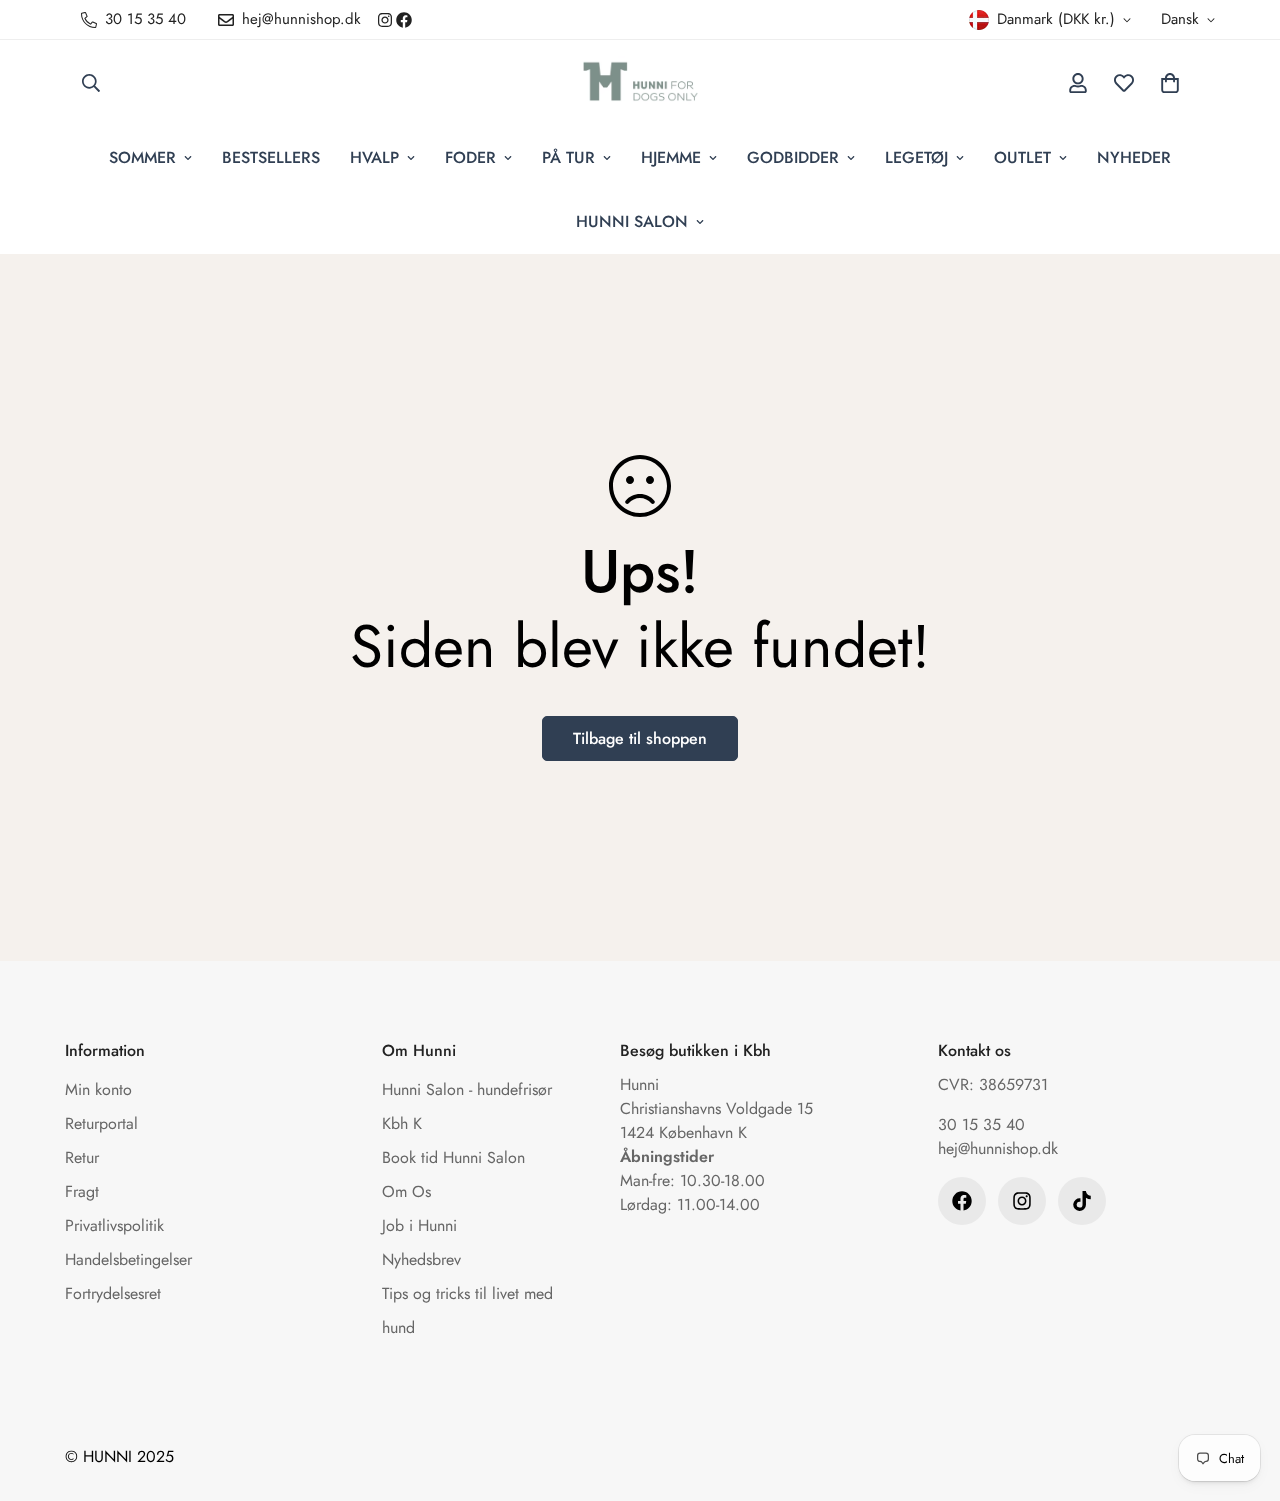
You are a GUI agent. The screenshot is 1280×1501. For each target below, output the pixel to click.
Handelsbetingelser (128, 1259)
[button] (1170, 83)
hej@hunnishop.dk (998, 1148)
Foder (470, 157)
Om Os (406, 1191)
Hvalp (374, 157)
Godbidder (793, 157)
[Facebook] (404, 20)
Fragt (82, 1191)
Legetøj (916, 157)
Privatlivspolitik (114, 1225)
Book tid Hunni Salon (453, 1157)
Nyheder (1134, 157)
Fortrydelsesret (113, 1293)
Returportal (101, 1123)
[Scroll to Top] (1241, 1392)
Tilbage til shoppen (640, 738)
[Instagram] (385, 20)
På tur (568, 157)
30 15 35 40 (981, 1124)
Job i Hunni (419, 1225)
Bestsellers (271, 157)
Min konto (98, 1089)
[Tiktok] (1082, 1201)
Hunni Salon (632, 221)
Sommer (142, 157)
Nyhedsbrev (421, 1259)
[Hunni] (640, 83)
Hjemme (671, 157)
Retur (82, 1157)
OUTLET (1022, 157)
